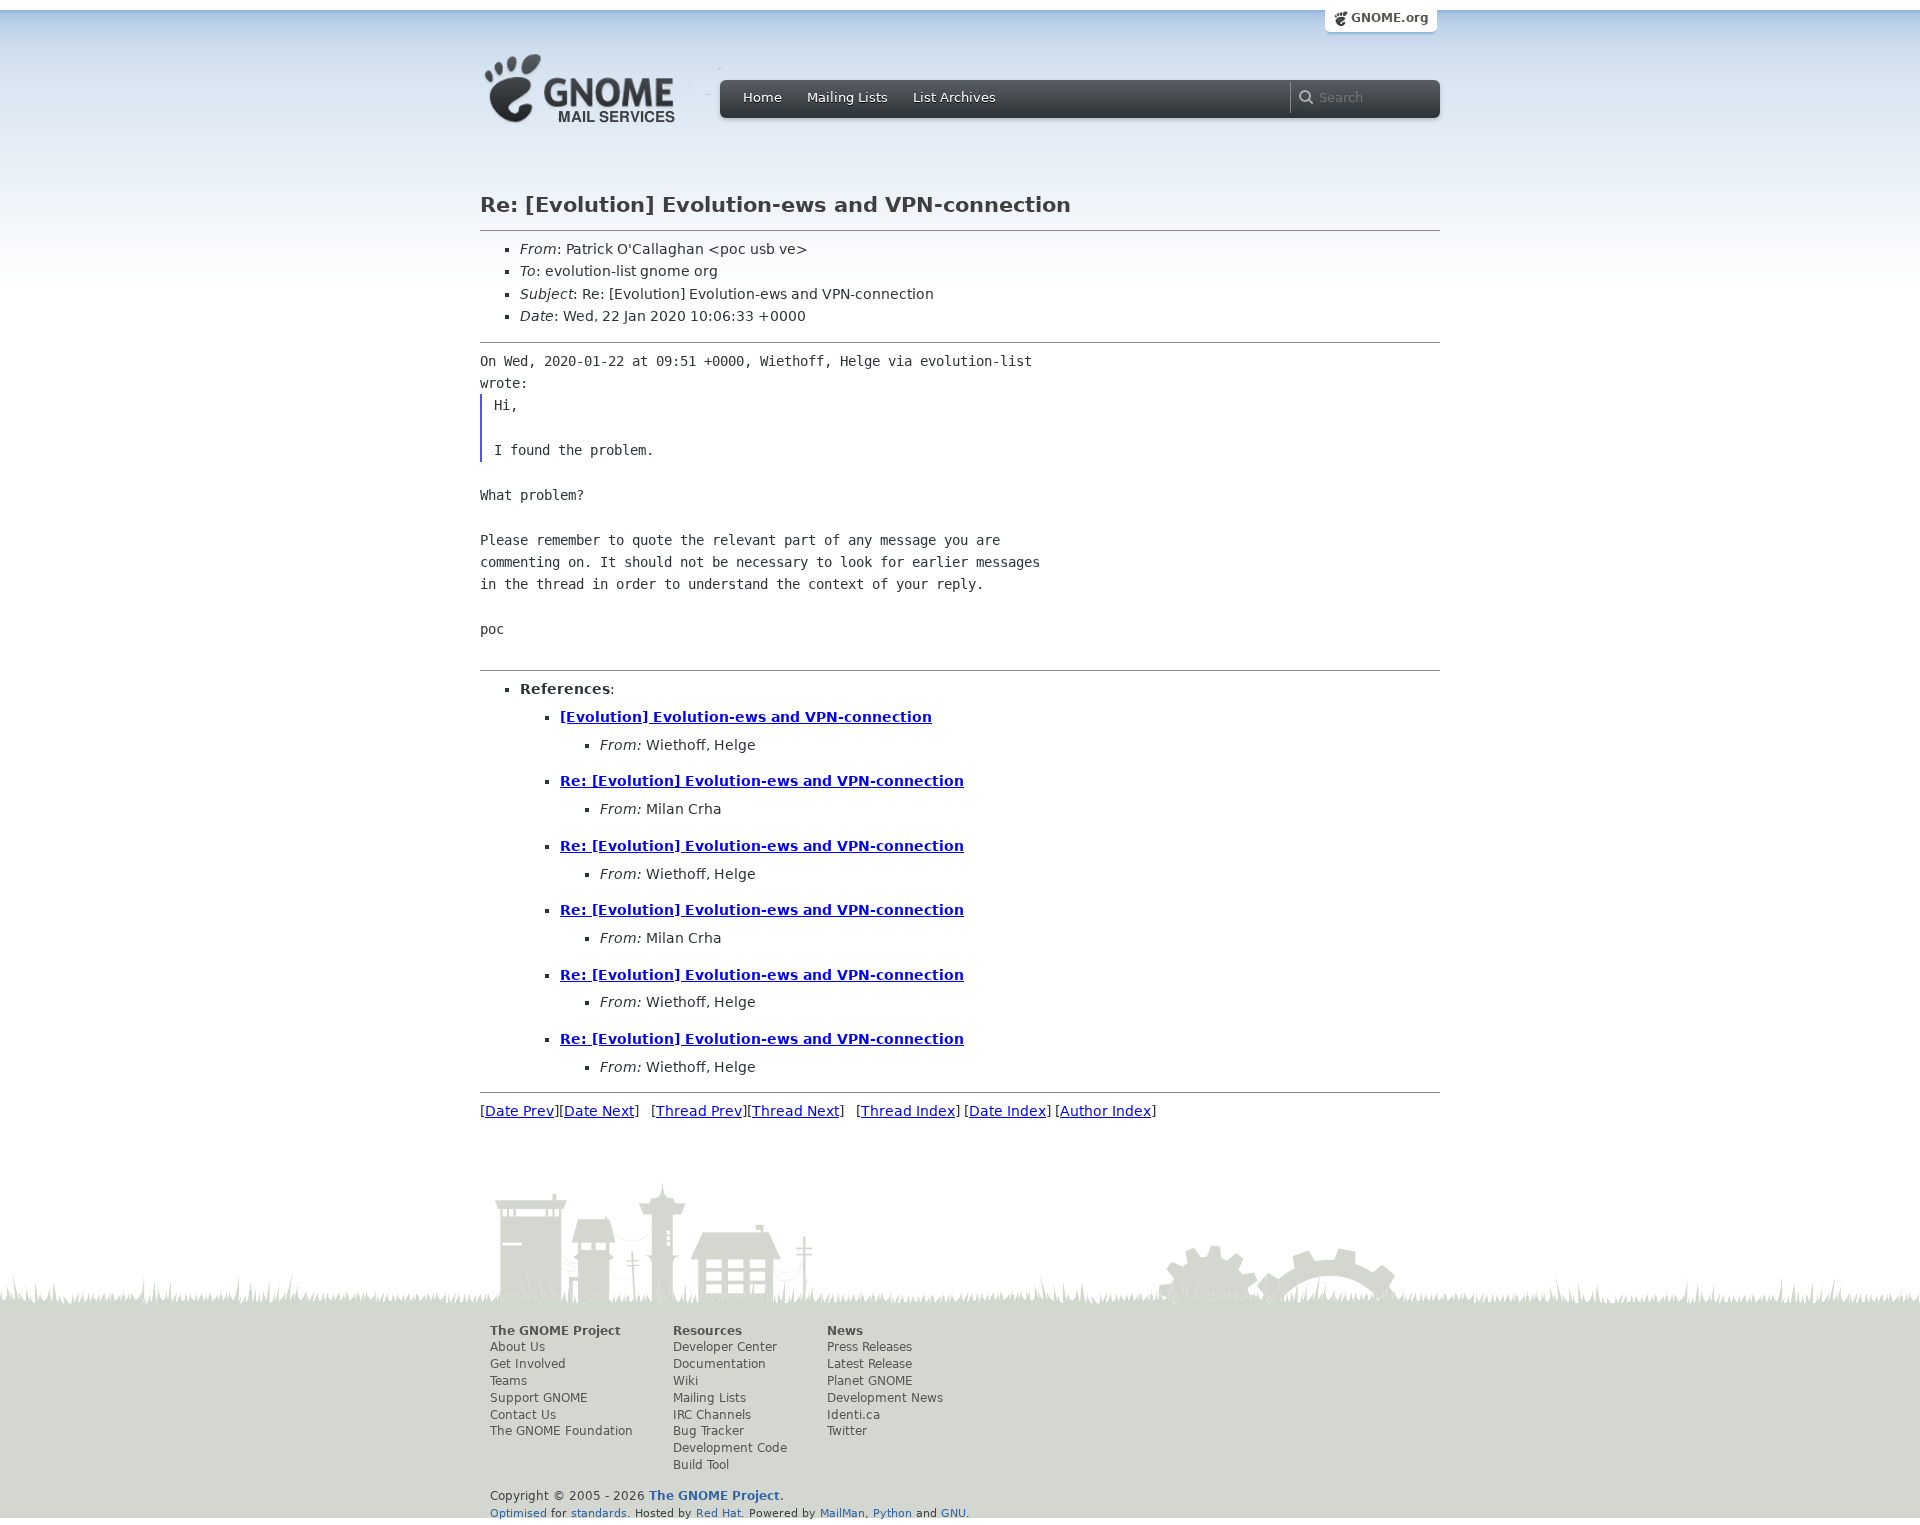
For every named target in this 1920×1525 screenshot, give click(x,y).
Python (892, 1513)
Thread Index (908, 1111)
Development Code (730, 1448)
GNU (953, 1513)
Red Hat (718, 1513)
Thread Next (795, 1111)
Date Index (1007, 1111)
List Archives (954, 97)
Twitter (847, 1431)
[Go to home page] (610, 128)
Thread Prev (699, 1111)
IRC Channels (712, 1415)
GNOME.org (1390, 18)
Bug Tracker (708, 1431)
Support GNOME (539, 1398)
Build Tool (701, 1465)
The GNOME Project (555, 1331)
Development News (885, 1398)
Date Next (599, 1111)
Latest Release (869, 1364)
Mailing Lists (847, 97)
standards (599, 1513)
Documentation (719, 1364)
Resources (707, 1331)
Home (762, 97)
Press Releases (869, 1347)
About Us (517, 1347)
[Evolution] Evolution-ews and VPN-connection (746, 717)
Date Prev (519, 1111)
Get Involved (528, 1364)
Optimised (518, 1513)
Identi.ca (853, 1415)
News (845, 1331)
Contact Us (523, 1415)
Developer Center (725, 1347)
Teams (508, 1381)
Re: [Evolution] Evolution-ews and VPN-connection (762, 781)
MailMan (842, 1513)
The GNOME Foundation (561, 1431)
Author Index (1105, 1111)
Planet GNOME (870, 1381)
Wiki (685, 1381)
